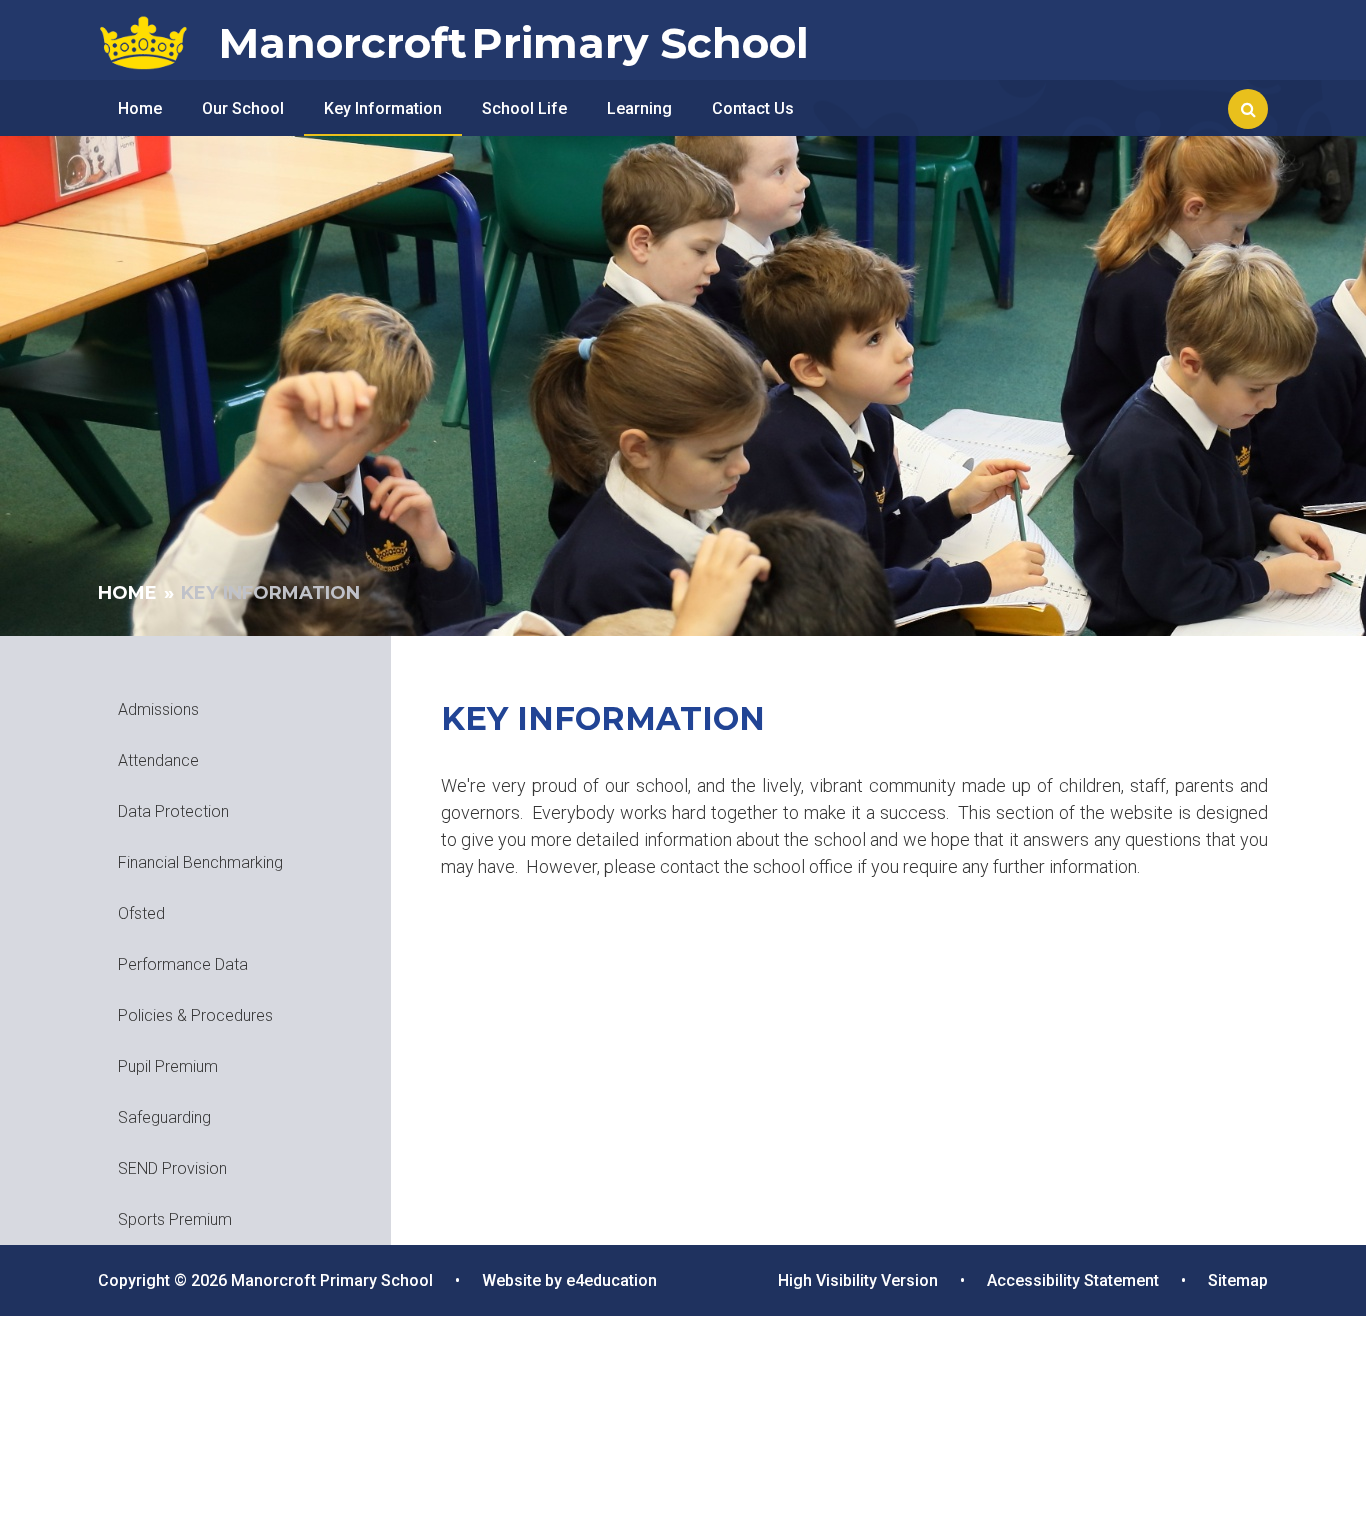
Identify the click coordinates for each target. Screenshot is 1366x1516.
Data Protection (173, 811)
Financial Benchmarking (200, 862)
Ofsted (141, 913)
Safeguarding (164, 1117)
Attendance (158, 760)
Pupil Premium (168, 1066)
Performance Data (183, 964)
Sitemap (1238, 1280)
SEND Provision (172, 1168)
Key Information (270, 593)
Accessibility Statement (1073, 1280)
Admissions (158, 709)
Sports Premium (175, 1219)
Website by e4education (569, 1280)
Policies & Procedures (195, 1015)
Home (127, 593)
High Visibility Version (858, 1280)
